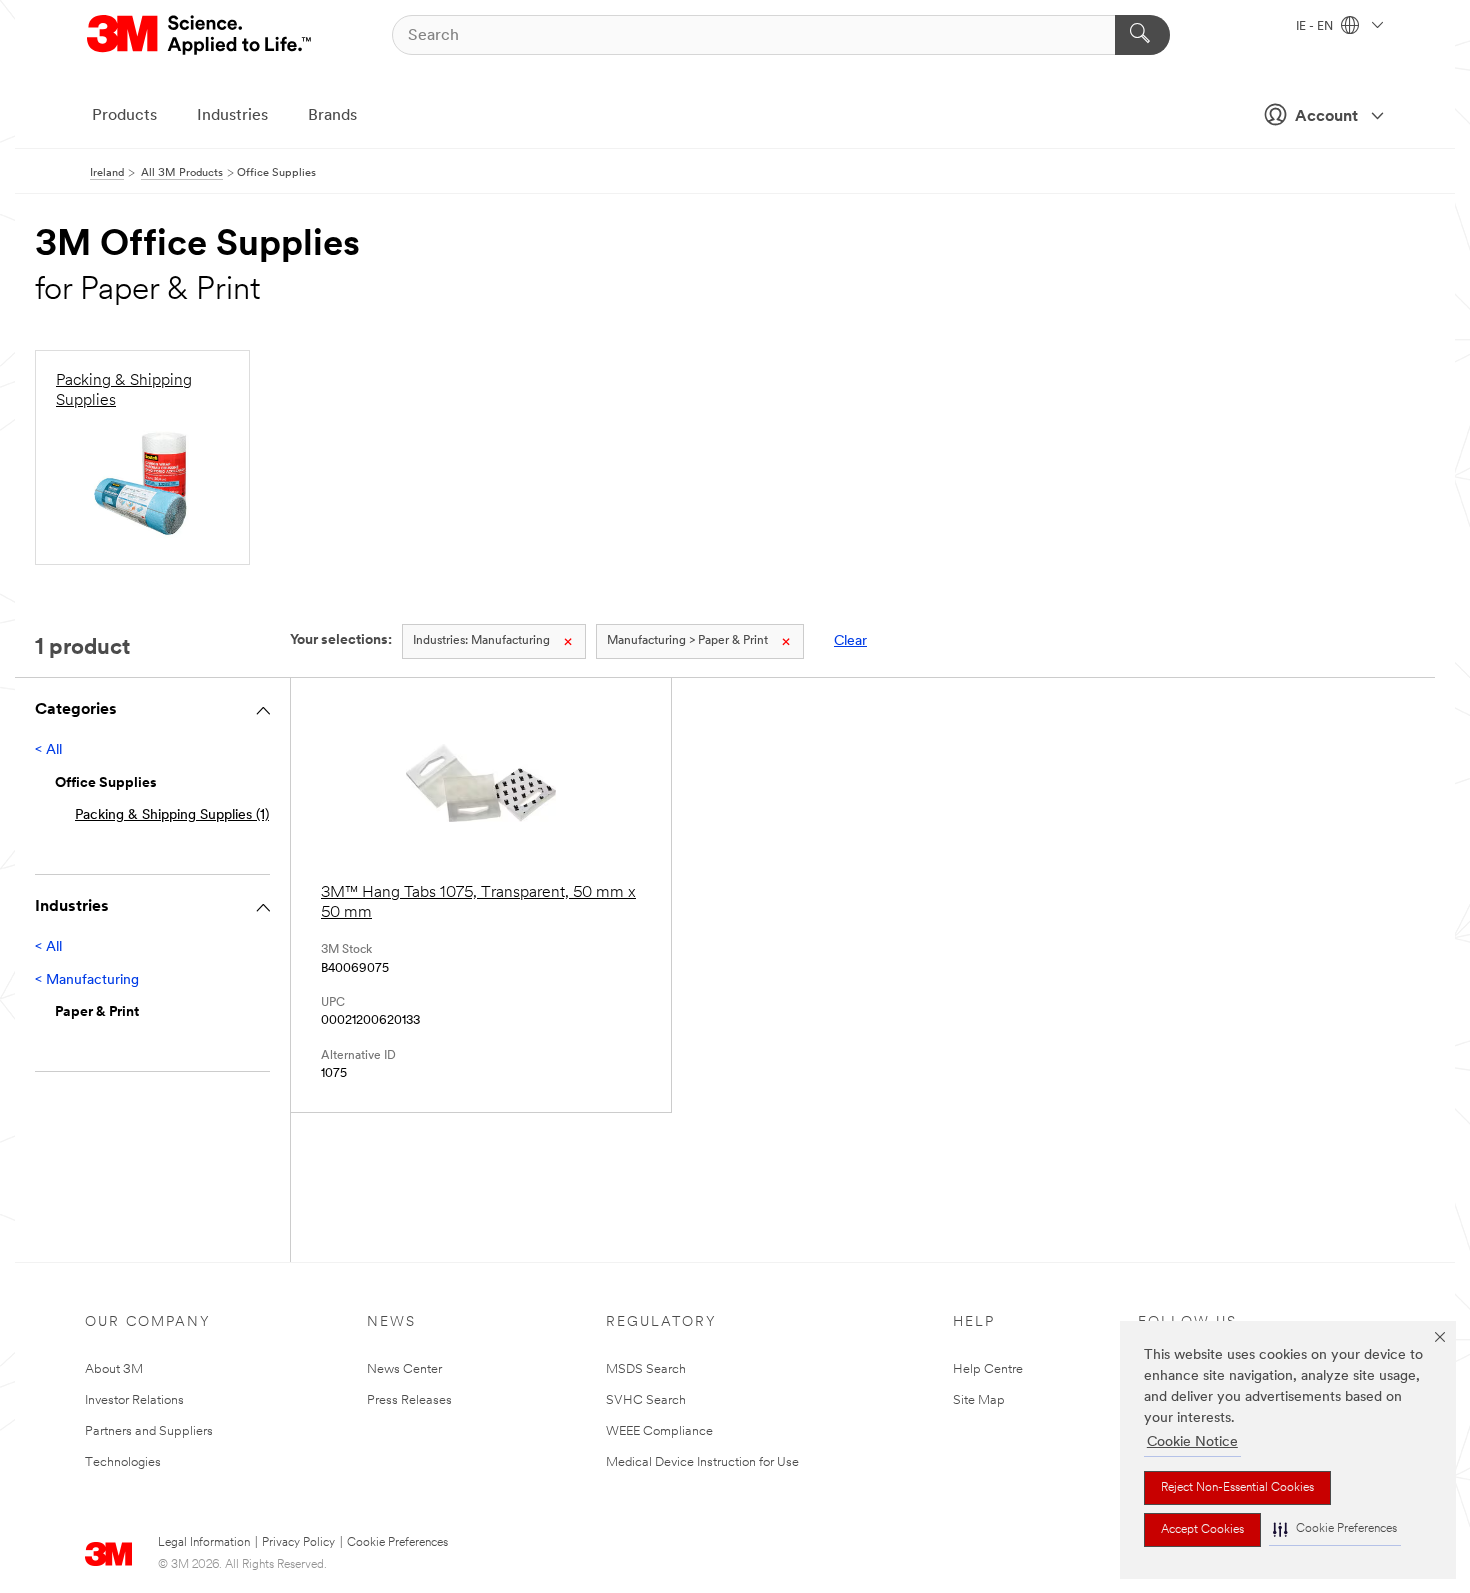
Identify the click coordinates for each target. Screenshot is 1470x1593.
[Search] (1142, 35)
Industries (232, 116)
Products (124, 116)
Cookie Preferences (397, 1543)
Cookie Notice (1192, 1442)
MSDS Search (646, 1369)
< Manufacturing (87, 980)
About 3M (114, 1369)
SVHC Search (646, 1400)
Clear (850, 641)
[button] (1335, 1529)
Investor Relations (134, 1400)
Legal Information (204, 1543)
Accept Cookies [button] (1202, 1530)
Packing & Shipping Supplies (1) (172, 815)
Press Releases (409, 1400)
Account (1326, 117)
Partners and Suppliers (149, 1431)
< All (48, 750)
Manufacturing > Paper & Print (687, 641)
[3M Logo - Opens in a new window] (200, 35)
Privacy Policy (298, 1543)
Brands (332, 116)
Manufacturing (481, 641)
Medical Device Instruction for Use (702, 1462)
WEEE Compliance (659, 1431)
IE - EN (1316, 27)
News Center (404, 1369)
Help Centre (988, 1369)
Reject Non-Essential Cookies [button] (1237, 1488)
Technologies (123, 1462)
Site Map (979, 1400)
